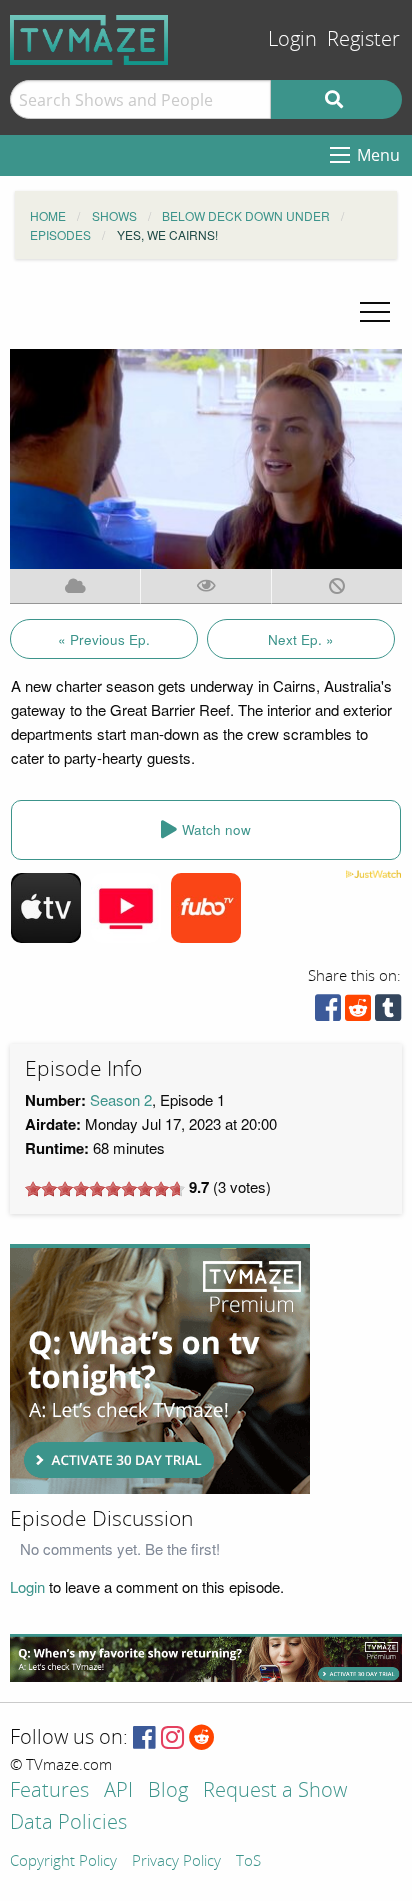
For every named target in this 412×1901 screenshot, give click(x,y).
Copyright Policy (63, 1862)
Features (49, 1791)
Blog (168, 1791)
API (118, 1791)
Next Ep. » (301, 639)
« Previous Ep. (104, 639)
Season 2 (121, 1099)
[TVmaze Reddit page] (202, 1738)
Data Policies (68, 1823)
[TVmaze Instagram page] (172, 1738)
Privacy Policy (176, 1862)
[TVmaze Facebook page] (144, 1738)
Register (363, 39)
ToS (248, 1862)
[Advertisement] (160, 1369)
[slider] (105, 1189)
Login (292, 39)
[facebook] (328, 1012)
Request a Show (275, 1791)
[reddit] (358, 1012)
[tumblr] (388, 1012)
